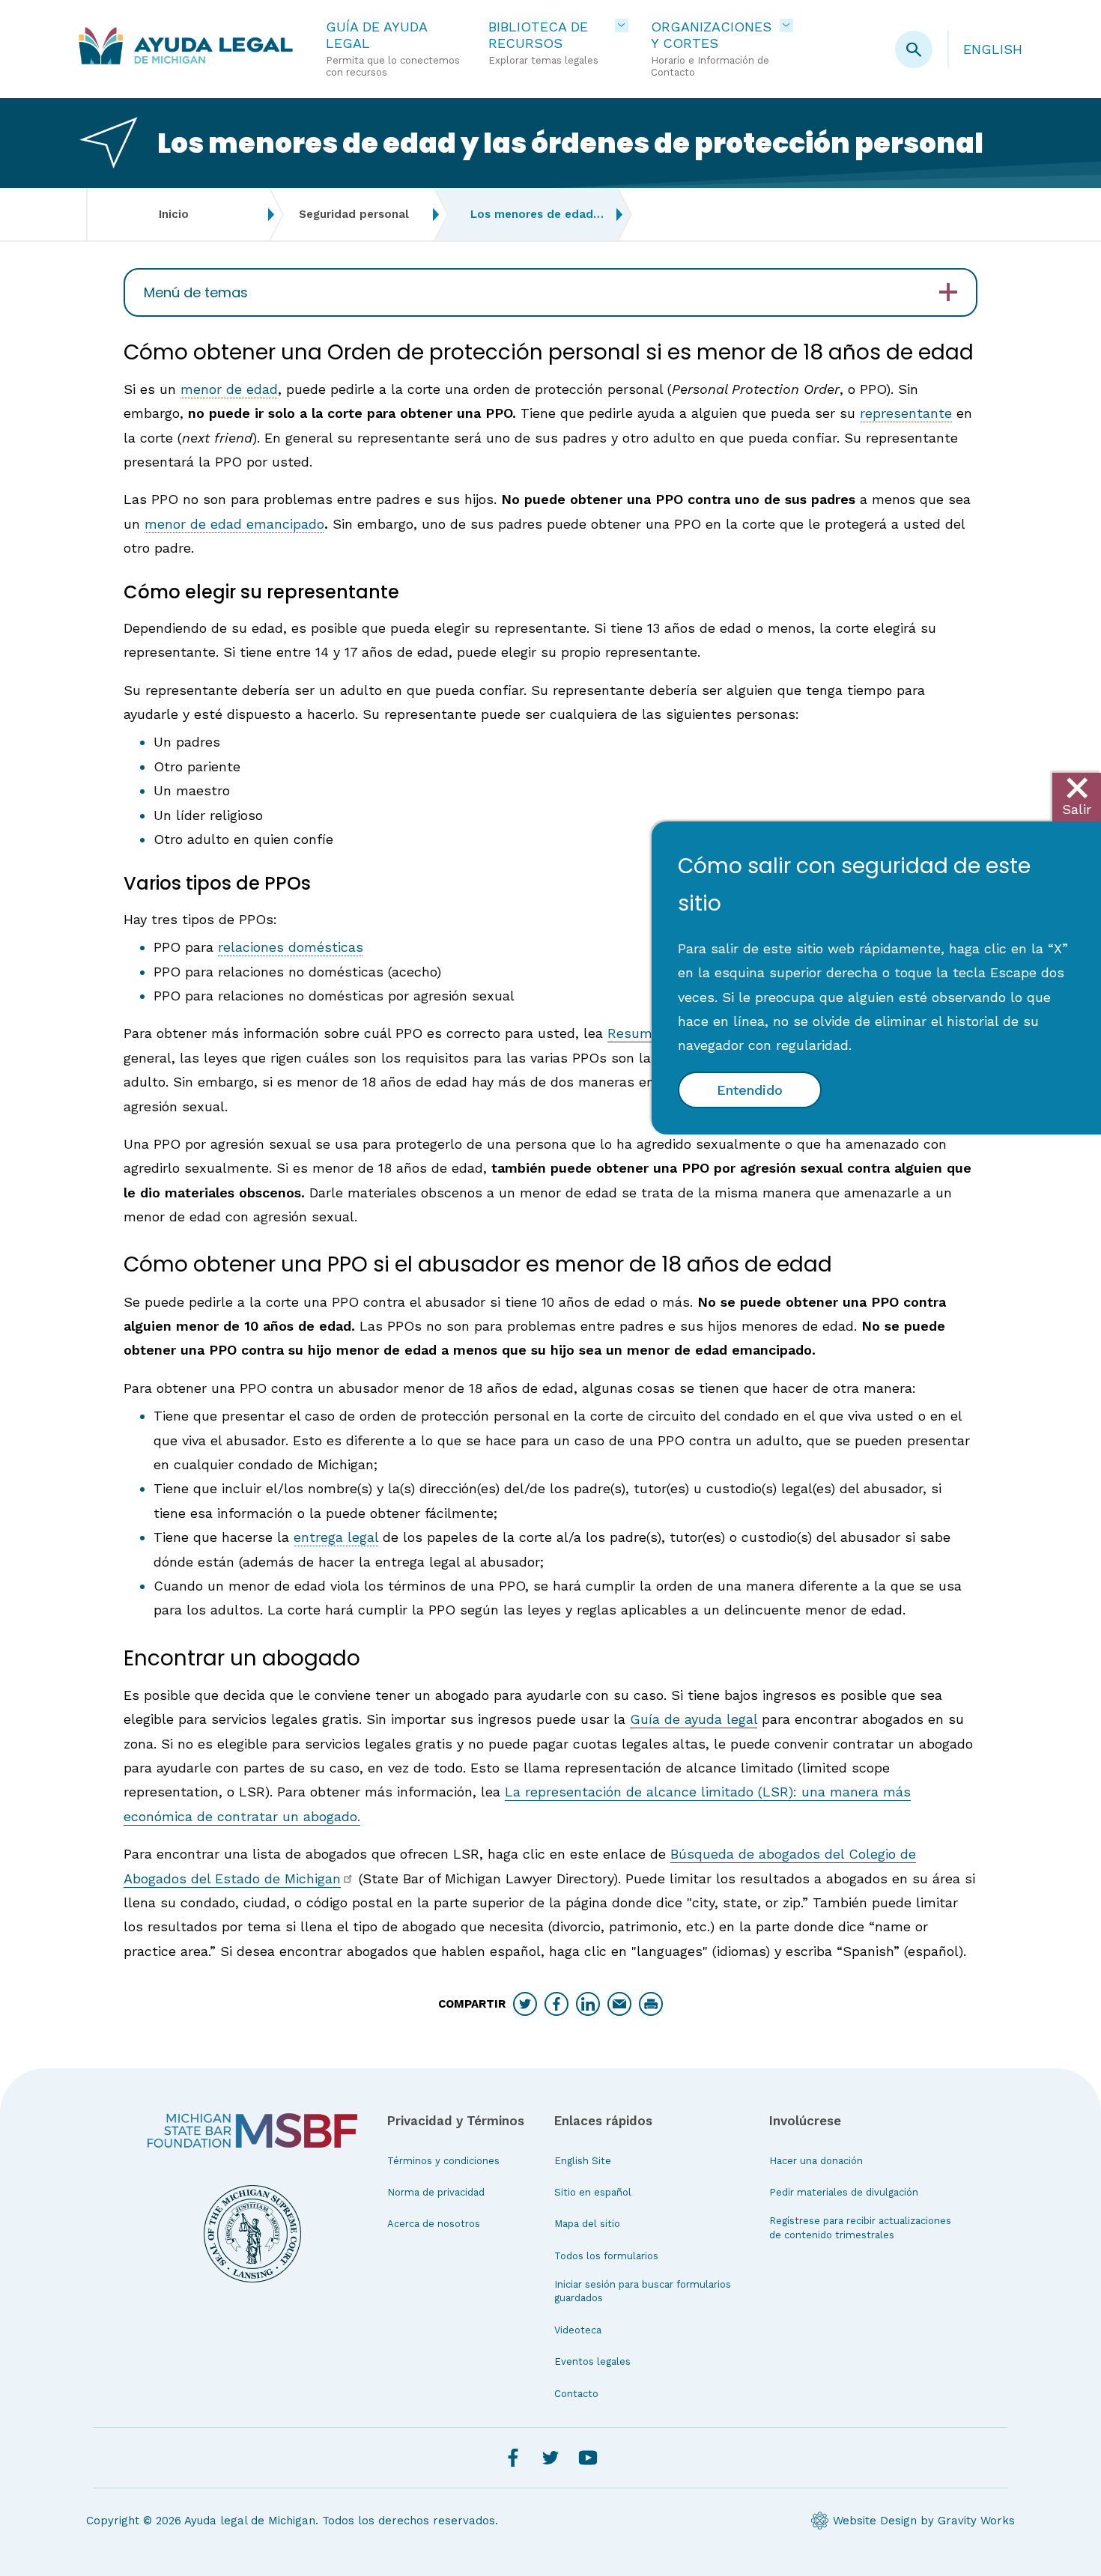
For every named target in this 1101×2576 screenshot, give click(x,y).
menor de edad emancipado (234, 524)
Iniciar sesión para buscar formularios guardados (643, 2291)
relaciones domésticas (291, 947)
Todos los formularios (606, 2256)
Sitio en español (593, 2192)
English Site (583, 2161)
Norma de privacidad (436, 2192)
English (993, 49)
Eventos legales (592, 2361)
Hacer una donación (816, 2161)
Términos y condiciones (443, 2161)
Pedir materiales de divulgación (844, 2192)
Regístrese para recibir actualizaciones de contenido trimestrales (860, 2227)
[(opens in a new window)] (252, 2130)
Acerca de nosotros (434, 2224)
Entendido (750, 1090)
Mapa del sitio (587, 2224)
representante (906, 413)
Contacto (576, 2394)
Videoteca (578, 2330)
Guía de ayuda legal (694, 1719)
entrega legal (336, 1537)
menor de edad (229, 389)
